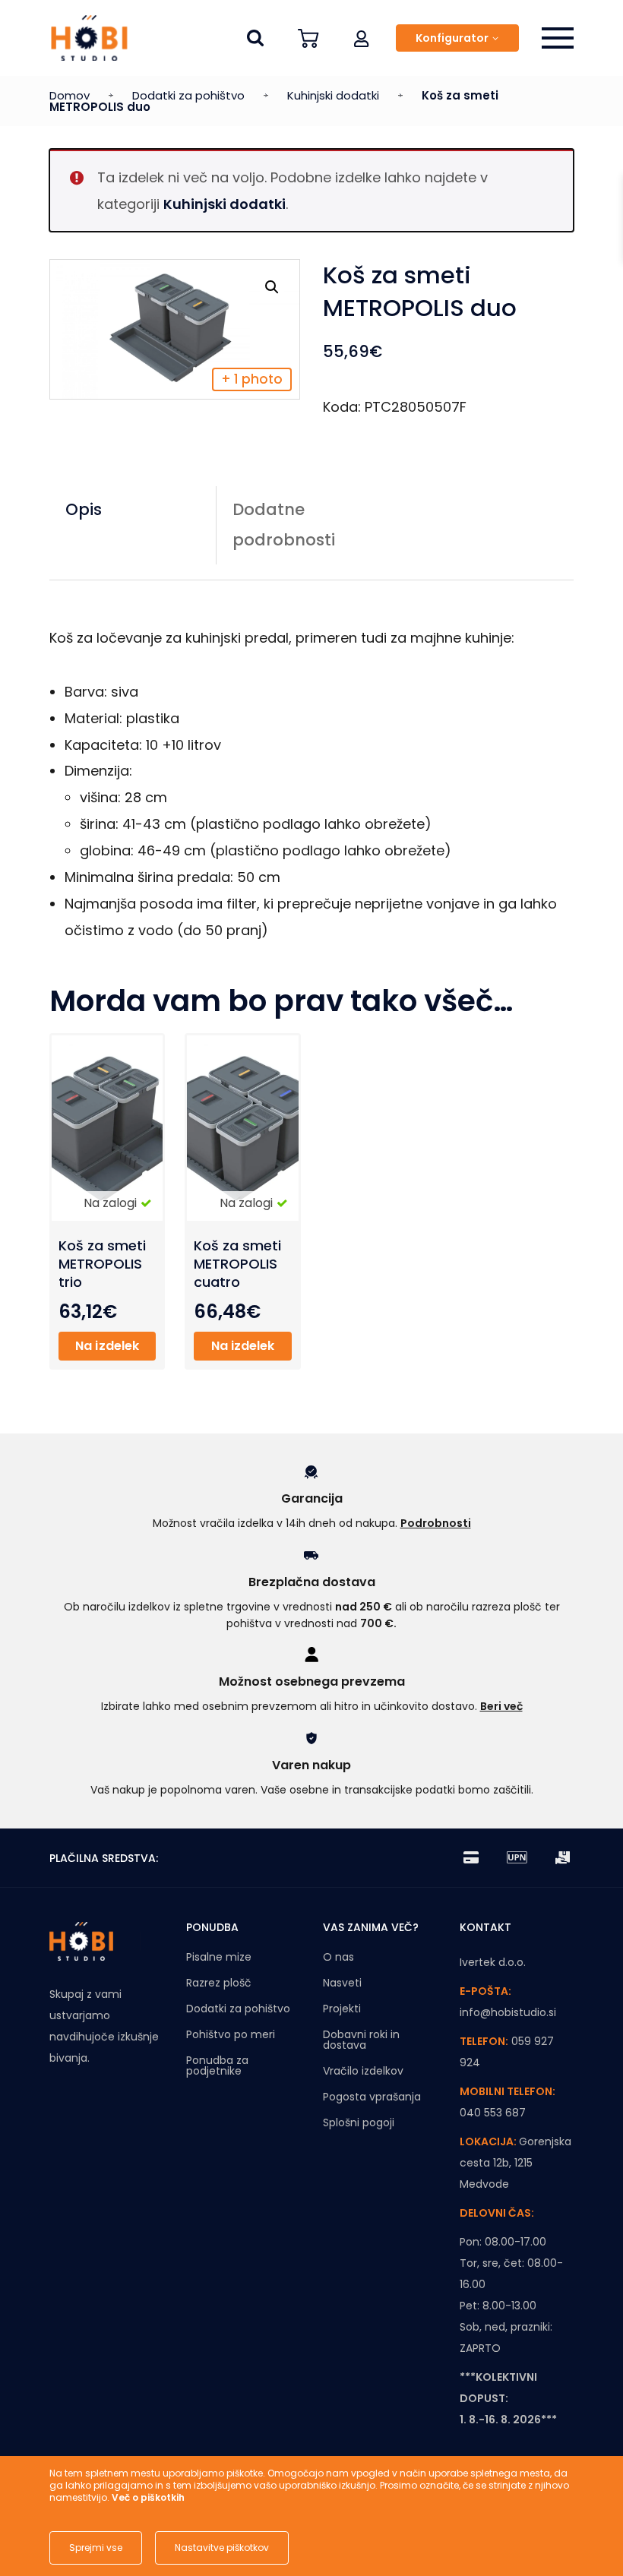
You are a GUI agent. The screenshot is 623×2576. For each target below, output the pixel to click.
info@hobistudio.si (508, 2012)
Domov (70, 95)
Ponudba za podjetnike (217, 2066)
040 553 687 (493, 2113)
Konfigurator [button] (452, 38)
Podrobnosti (436, 1523)
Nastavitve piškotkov (222, 2548)
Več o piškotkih (148, 2497)
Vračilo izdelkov (363, 2071)
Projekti (342, 2009)
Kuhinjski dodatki (333, 95)
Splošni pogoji (359, 2122)
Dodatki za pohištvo (188, 95)
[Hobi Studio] (84, 38)
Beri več (501, 1706)
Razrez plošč (219, 1983)
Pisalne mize (219, 1957)
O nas (338, 1957)
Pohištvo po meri (231, 2034)
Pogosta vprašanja (372, 2097)
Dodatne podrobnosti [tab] (284, 525)
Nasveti (342, 1983)
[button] (362, 38)
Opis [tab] (84, 509)
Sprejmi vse (96, 2548)
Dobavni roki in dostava (361, 2040)
